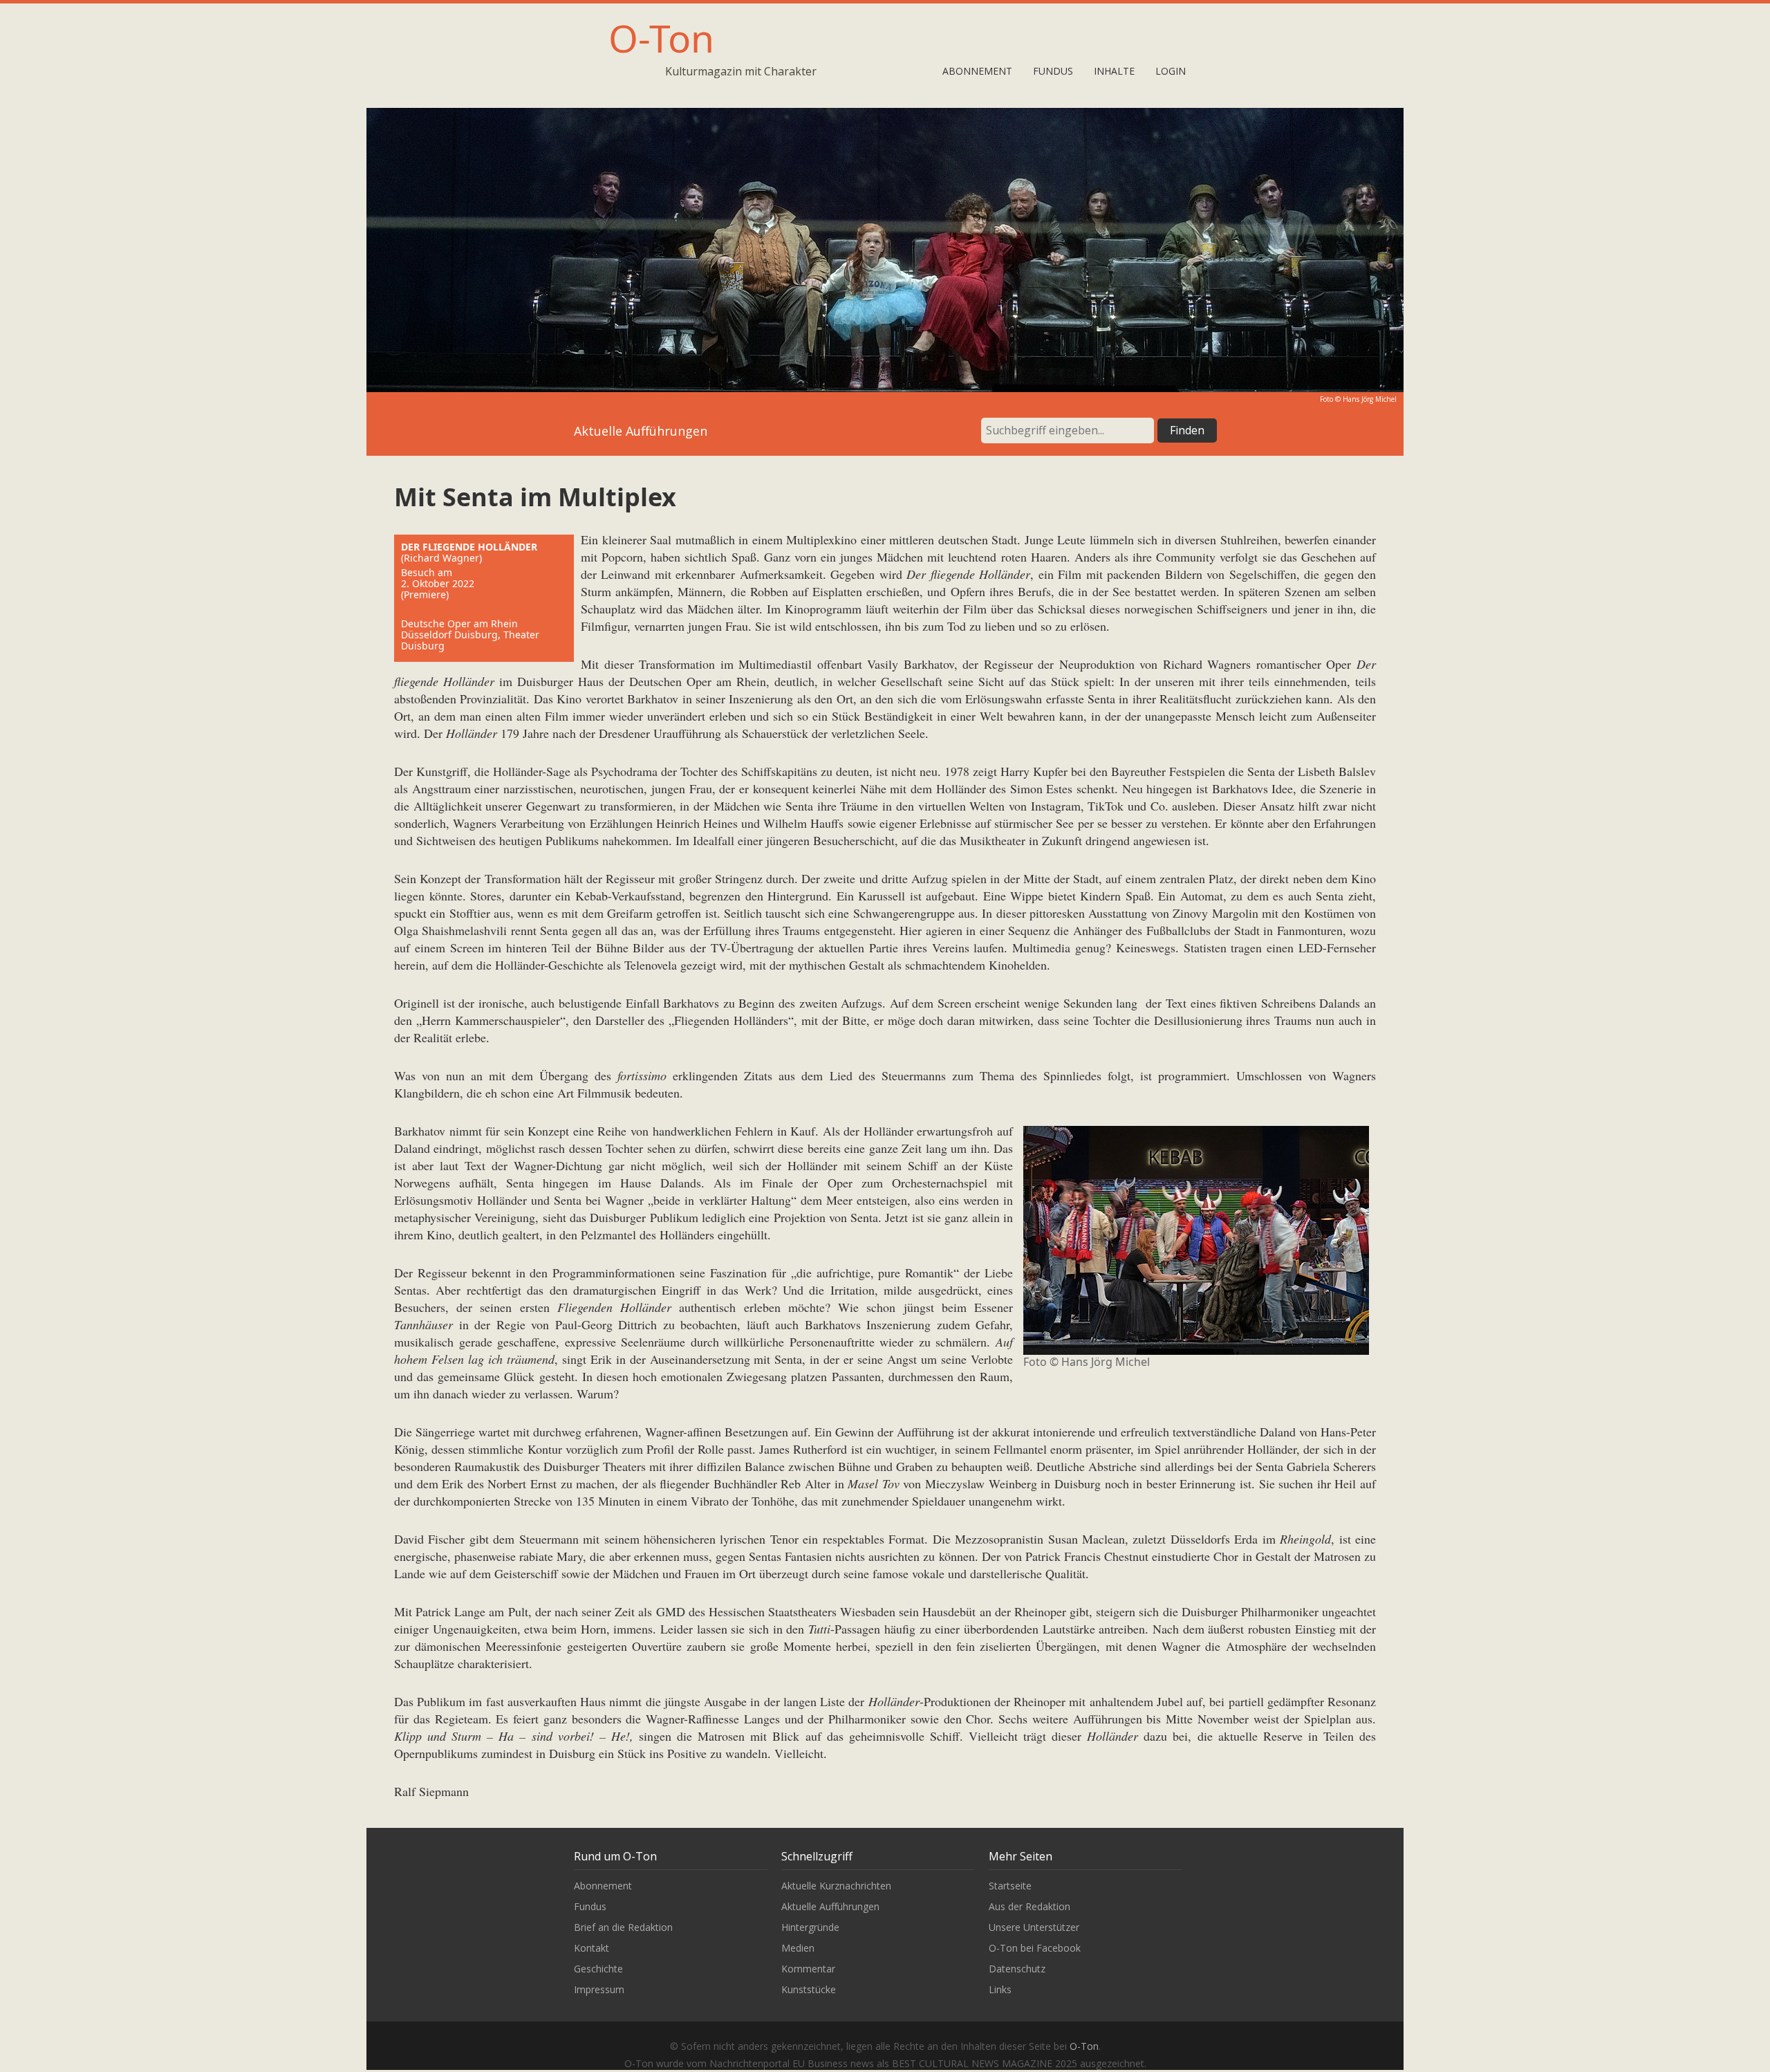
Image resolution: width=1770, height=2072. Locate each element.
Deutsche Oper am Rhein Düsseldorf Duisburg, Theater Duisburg (470, 635)
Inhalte (1114, 71)
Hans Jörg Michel (1370, 399)
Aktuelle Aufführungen (830, 1906)
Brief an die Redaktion (623, 1927)
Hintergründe (810, 1927)
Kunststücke (809, 1989)
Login (1171, 71)
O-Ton (661, 38)
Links (1000, 1989)
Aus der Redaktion (1030, 1906)
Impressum (599, 1989)
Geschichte (598, 1969)
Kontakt (591, 1948)
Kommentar (808, 1969)
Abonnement (977, 71)
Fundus (1053, 71)
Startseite (1010, 1886)
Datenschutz (1017, 1969)
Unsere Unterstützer (1034, 1927)
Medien (798, 1948)
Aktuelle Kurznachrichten (836, 1886)
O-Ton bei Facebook (1035, 1948)
